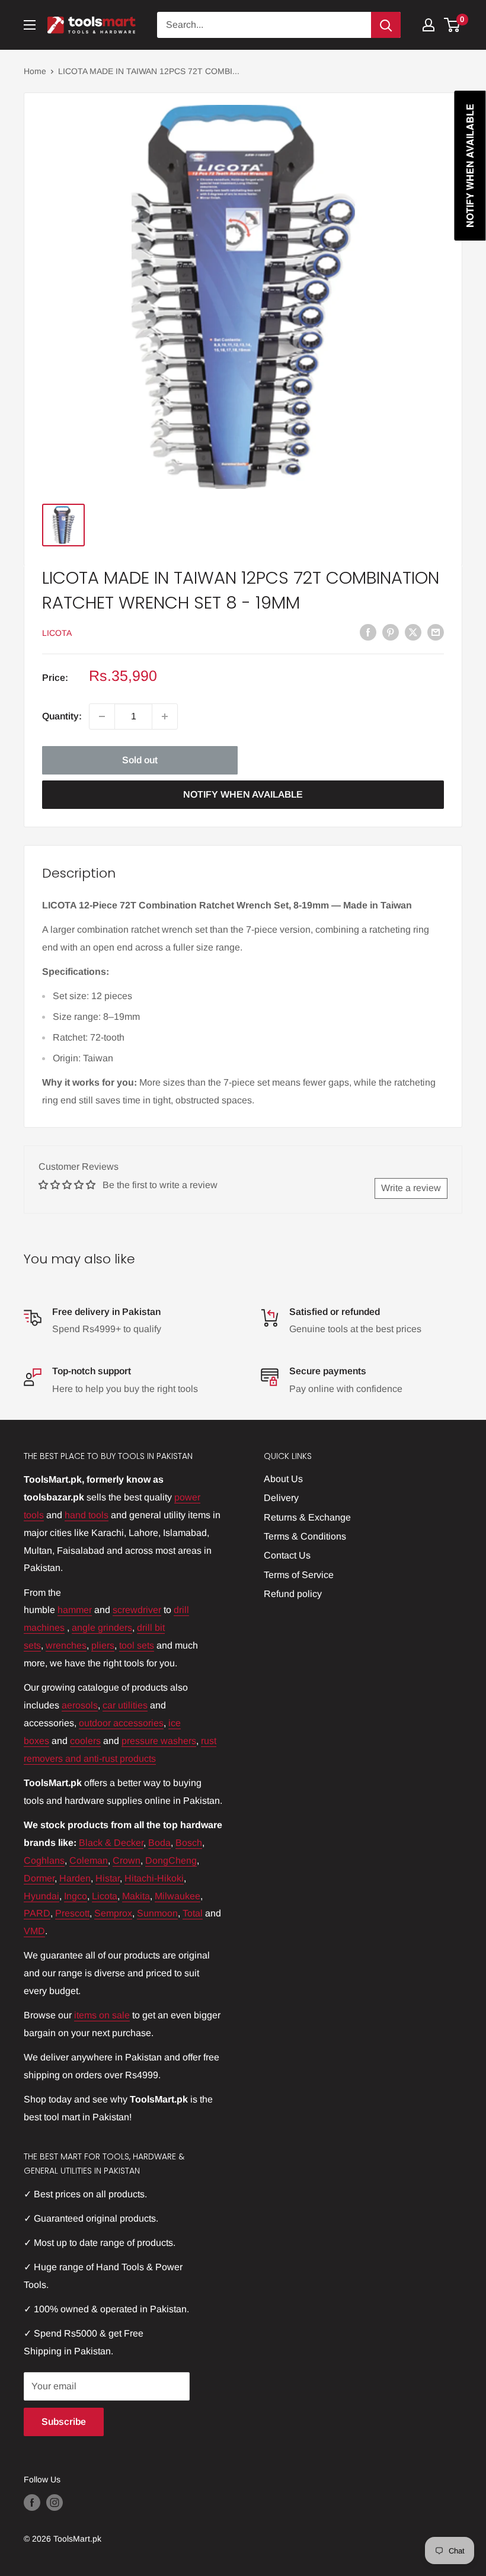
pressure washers (159, 1741)
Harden (75, 1878)
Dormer (39, 1878)
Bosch (189, 1843)
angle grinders (102, 1628)
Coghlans (44, 1860)
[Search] (386, 25)
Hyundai (41, 1896)
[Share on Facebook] (368, 632)
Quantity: (62, 716)
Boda (159, 1843)
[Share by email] (436, 632)
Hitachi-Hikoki (154, 1878)
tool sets (137, 1645)
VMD (34, 1931)
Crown (127, 1860)
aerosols (80, 1705)
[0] (453, 25)
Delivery (281, 1498)
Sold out (140, 760)
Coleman (89, 1860)
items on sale (102, 2015)
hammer (75, 1610)
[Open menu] (30, 25)
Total (193, 1913)
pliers (103, 1645)
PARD (37, 1913)
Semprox (113, 1913)
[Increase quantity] (165, 716)
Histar (108, 1878)
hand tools (87, 1515)
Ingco (76, 1896)
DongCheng (171, 1860)
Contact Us (287, 1555)
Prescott (72, 1913)
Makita (136, 1896)
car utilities (125, 1705)
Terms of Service (299, 1575)
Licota (105, 1896)
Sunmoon (157, 1913)
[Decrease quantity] (102, 716)
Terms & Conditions (305, 1536)
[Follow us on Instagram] (55, 2502)
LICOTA (57, 633)
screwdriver (137, 1610)
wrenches (66, 1645)
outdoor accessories (121, 1723)
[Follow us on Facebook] (32, 2502)
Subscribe (64, 2422)
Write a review (411, 1188)
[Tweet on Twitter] (413, 632)
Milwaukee (178, 1896)
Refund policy (293, 1594)
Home (35, 71)
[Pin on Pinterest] (391, 632)
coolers (85, 1741)
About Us (283, 1479)
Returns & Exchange (307, 1517)
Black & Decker (111, 1843)
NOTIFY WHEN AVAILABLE (243, 794)
